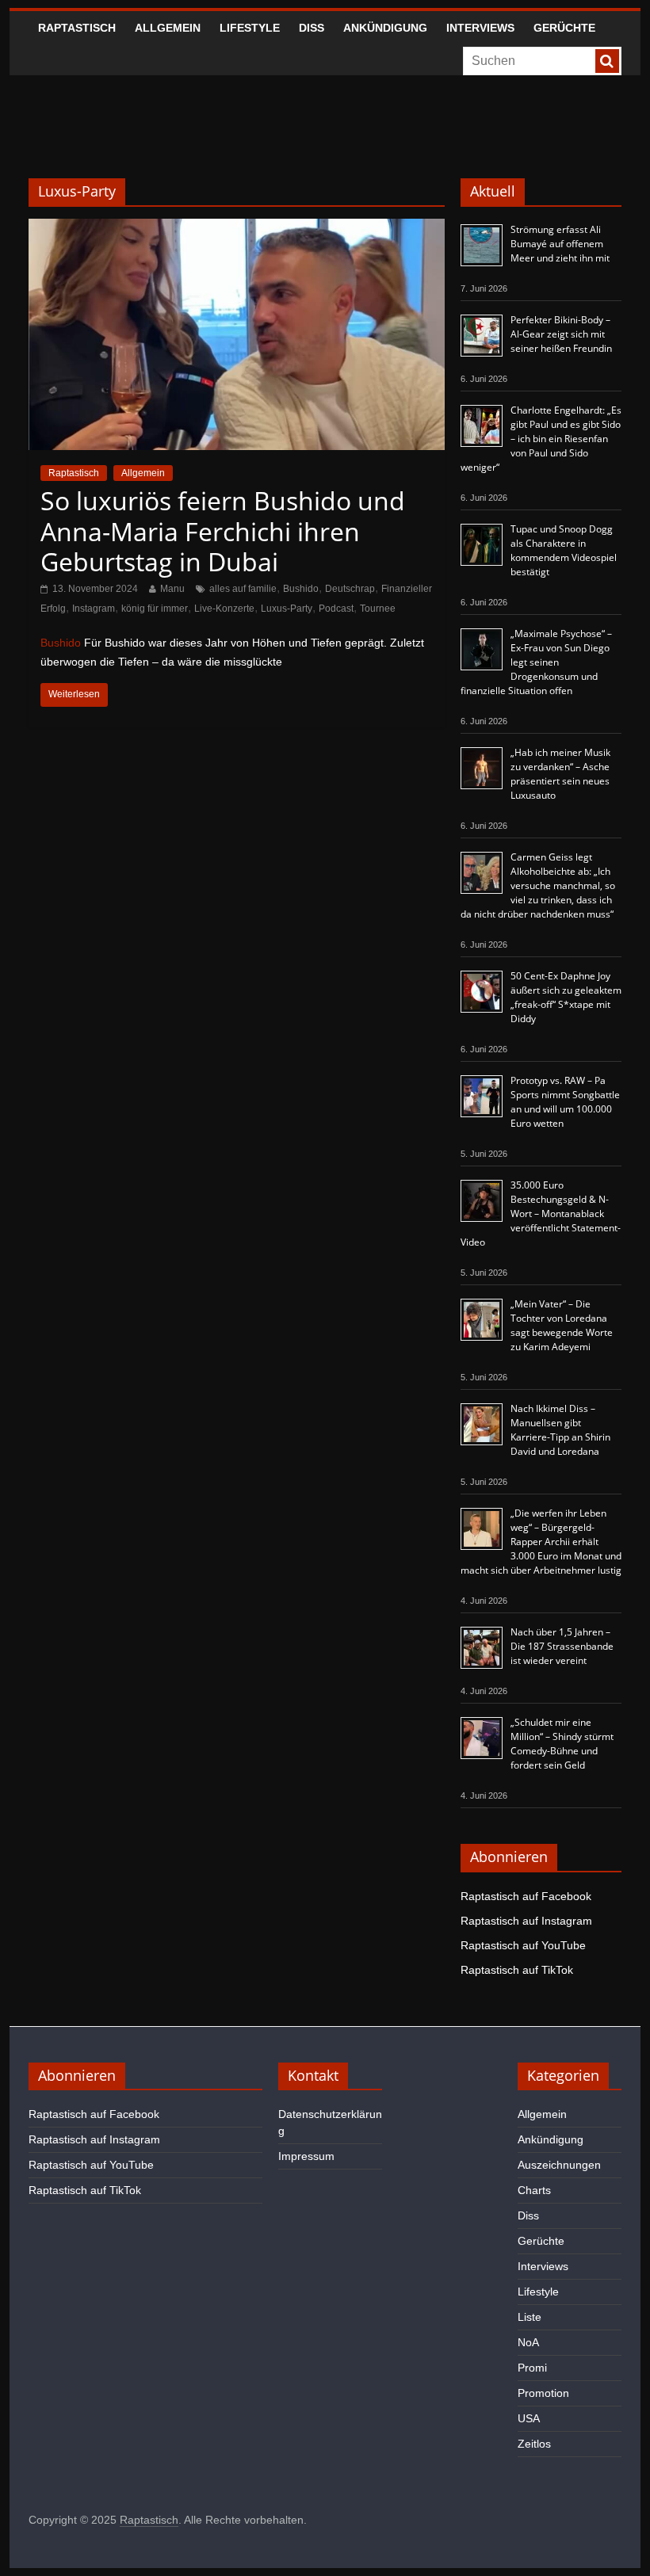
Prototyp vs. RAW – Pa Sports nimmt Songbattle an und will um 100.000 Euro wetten (565, 1102)
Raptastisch (77, 28)
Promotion (543, 2393)
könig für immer (155, 609)
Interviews (480, 28)
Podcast (336, 609)
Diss (312, 28)
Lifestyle (250, 28)
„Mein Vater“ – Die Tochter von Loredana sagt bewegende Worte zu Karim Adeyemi (562, 1325)
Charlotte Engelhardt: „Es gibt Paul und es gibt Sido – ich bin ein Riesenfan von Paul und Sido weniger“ (541, 439)
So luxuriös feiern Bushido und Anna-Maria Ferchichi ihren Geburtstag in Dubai (223, 531)
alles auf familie (243, 589)
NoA (528, 2342)
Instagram (94, 609)
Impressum (306, 2156)
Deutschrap (350, 589)
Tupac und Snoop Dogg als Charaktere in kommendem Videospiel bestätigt (564, 550)
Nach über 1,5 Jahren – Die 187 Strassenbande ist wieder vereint (562, 1646)
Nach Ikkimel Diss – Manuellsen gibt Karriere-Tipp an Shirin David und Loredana (560, 1430)
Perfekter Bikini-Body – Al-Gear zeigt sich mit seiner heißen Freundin (561, 334)
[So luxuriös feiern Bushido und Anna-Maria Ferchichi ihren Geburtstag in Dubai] (237, 229)
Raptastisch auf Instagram (526, 1921)
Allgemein (168, 28)
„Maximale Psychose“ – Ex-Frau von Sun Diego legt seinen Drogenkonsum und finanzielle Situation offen (536, 662)
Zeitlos (534, 2444)
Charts (534, 2190)
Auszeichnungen (559, 2165)
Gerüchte (564, 28)
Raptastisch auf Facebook (526, 1896)
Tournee (378, 609)
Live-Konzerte (224, 609)
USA (529, 2418)
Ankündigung (385, 28)
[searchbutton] (607, 61)
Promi (532, 2368)
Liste (530, 2317)
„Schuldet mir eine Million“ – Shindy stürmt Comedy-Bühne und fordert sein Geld (562, 1744)
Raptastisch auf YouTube (523, 1945)
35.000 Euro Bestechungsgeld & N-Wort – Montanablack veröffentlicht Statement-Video (541, 1214)
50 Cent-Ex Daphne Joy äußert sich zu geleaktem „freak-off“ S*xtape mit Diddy (566, 997)
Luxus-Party (287, 609)
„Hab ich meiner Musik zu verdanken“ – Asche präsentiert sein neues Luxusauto (560, 774)
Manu (172, 589)
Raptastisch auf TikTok (517, 1970)
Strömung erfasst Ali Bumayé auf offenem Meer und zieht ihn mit (560, 244)
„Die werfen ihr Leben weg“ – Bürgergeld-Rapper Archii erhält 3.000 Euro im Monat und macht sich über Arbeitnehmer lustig (541, 1542)
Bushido (301, 589)
